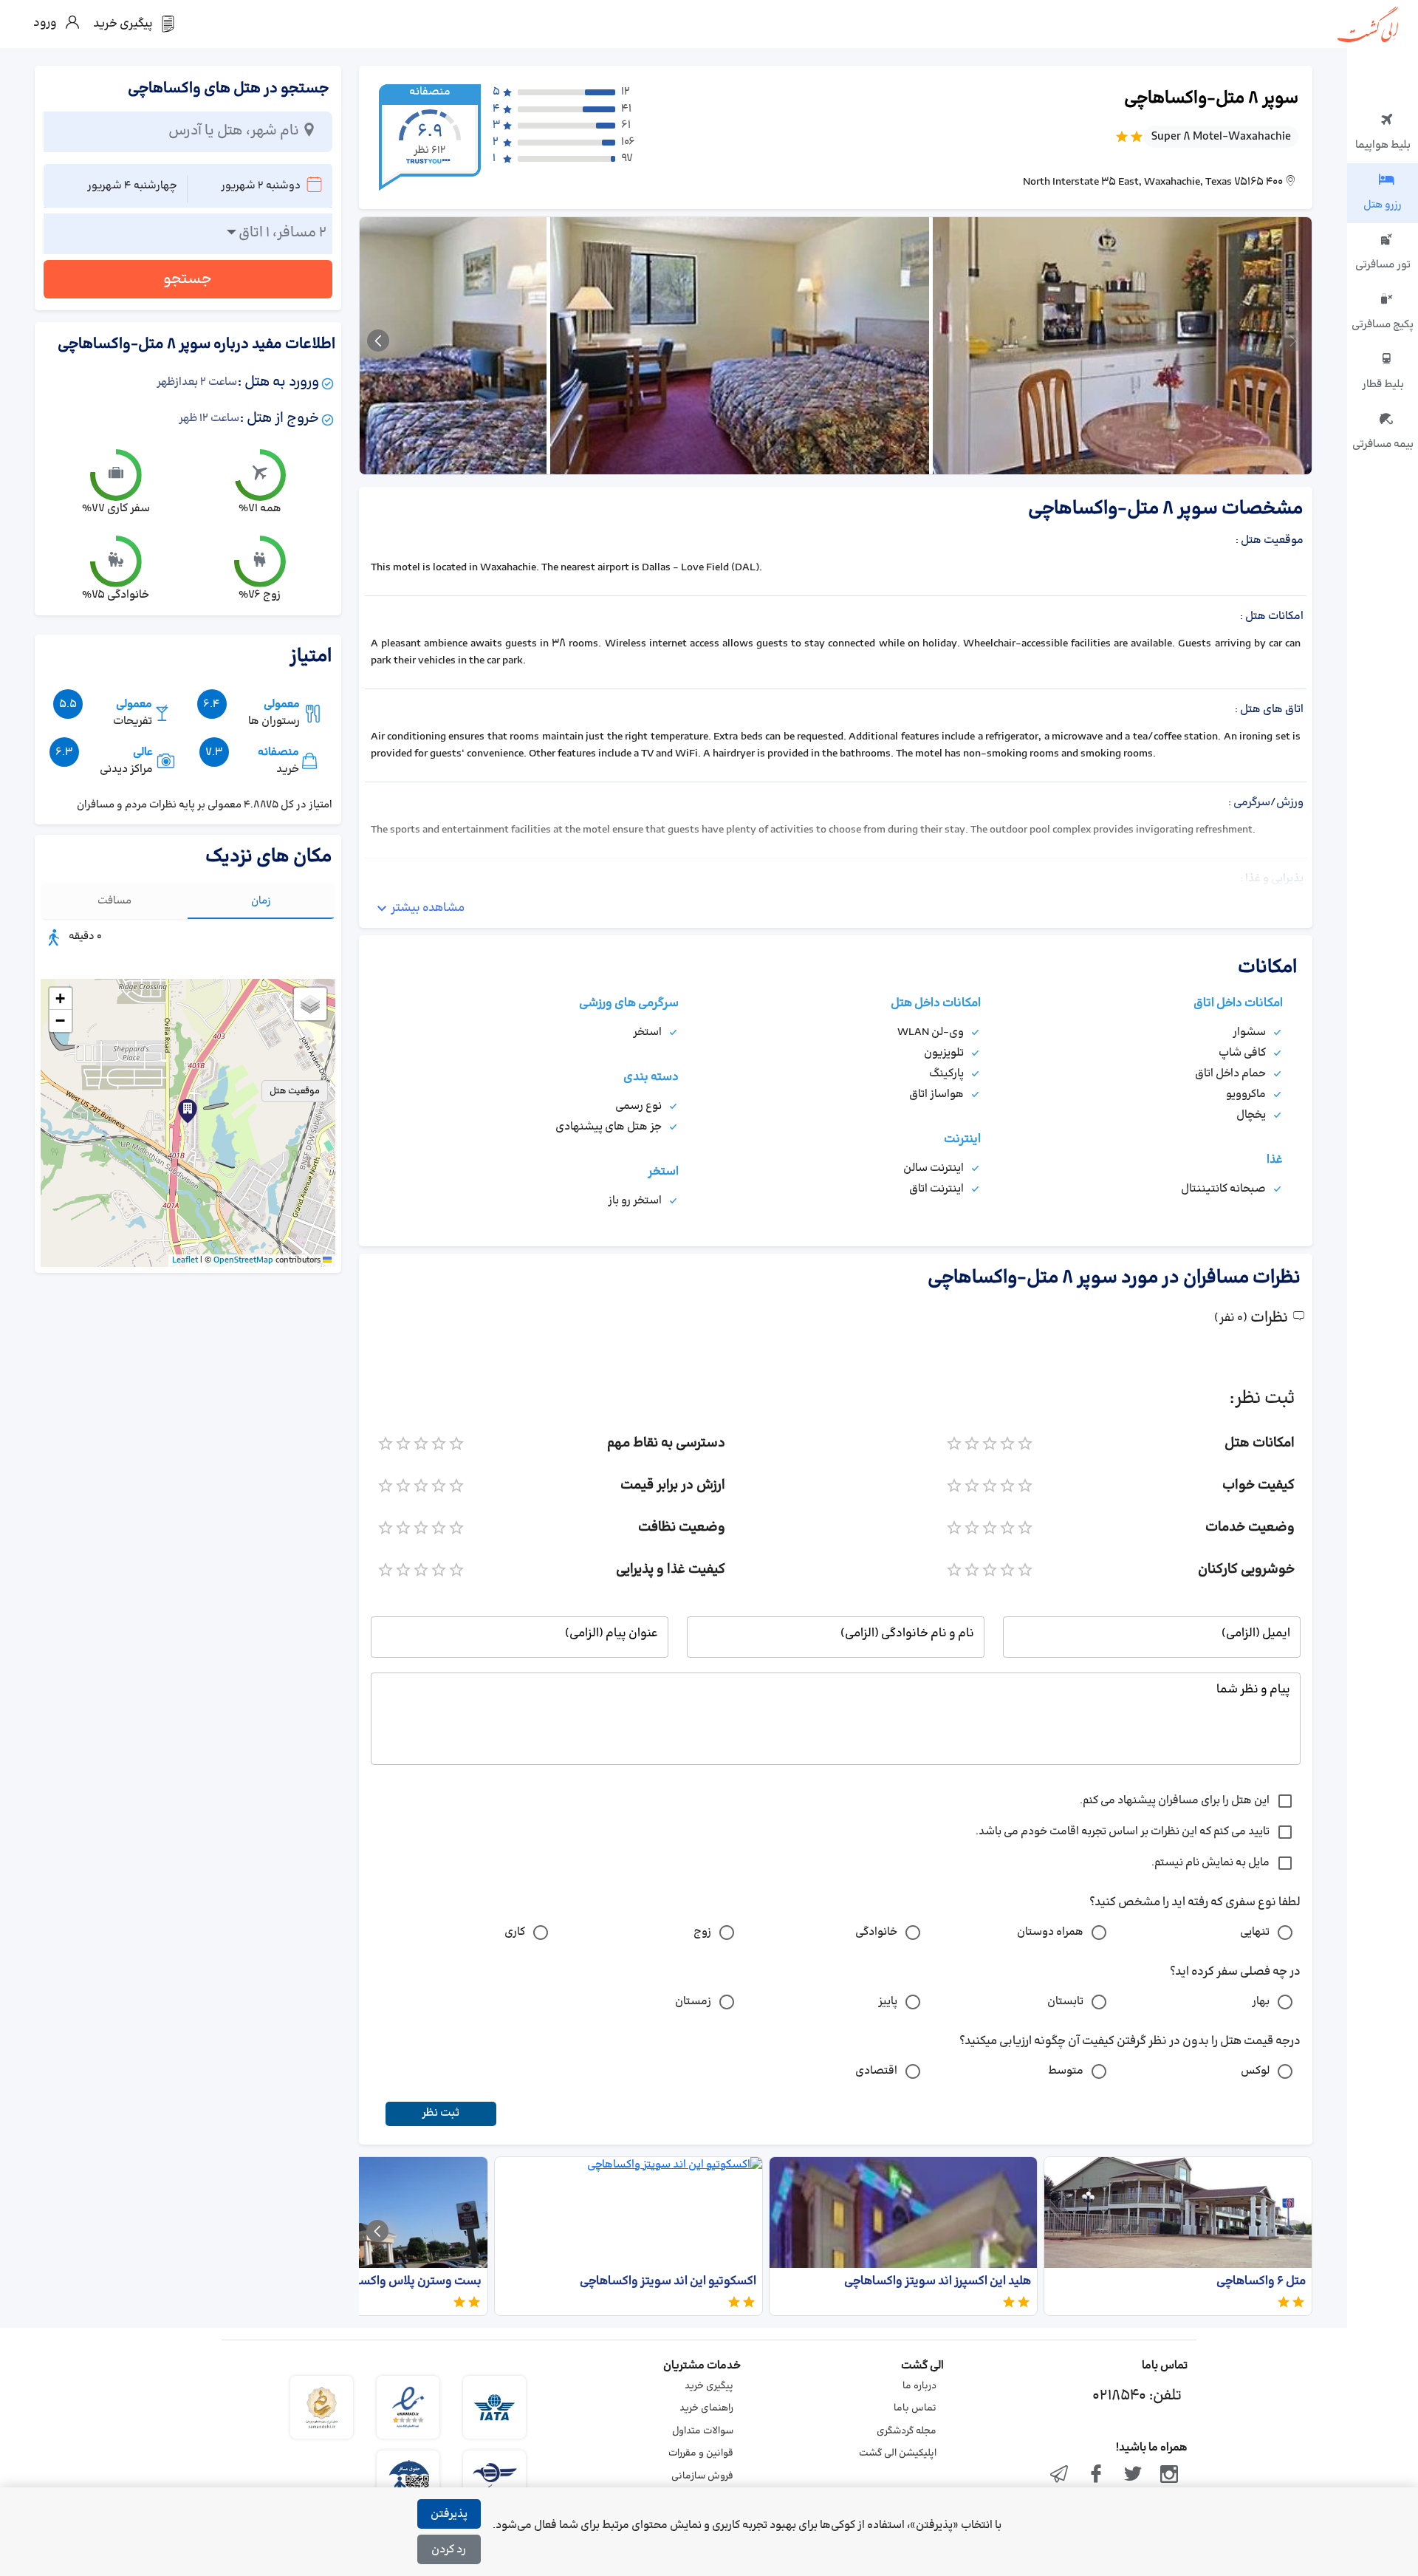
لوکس (1255, 2071)
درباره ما (919, 2386)
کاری (515, 1932)
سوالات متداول (703, 2431)
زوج (702, 1932)
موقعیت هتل (295, 1091)
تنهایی (1255, 1932)
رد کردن (449, 2550)
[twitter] (1133, 2476)
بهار (1261, 2002)
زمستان (693, 2002)
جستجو (188, 279)
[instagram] (1169, 2476)
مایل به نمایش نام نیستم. (1210, 1863)
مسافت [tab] (114, 901)
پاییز (888, 2002)
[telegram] (1060, 2476)
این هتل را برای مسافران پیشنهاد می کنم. (1175, 1801)
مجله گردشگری (907, 2431)
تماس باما (915, 2408)
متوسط (1066, 2071)
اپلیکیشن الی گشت (898, 2453)
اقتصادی (876, 2071)
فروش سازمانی (702, 2476)
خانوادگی (876, 1932)
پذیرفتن (449, 2514)
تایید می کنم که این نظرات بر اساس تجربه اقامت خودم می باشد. (1123, 1832)
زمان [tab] (261, 901)
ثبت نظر (441, 2113)
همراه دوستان (1050, 1932)
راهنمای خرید (706, 2408)
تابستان (1065, 2002)
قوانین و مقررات (701, 2453)
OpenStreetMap (243, 1260)
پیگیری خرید (709, 2386)
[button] (188, 1111)
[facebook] (1096, 2476)
